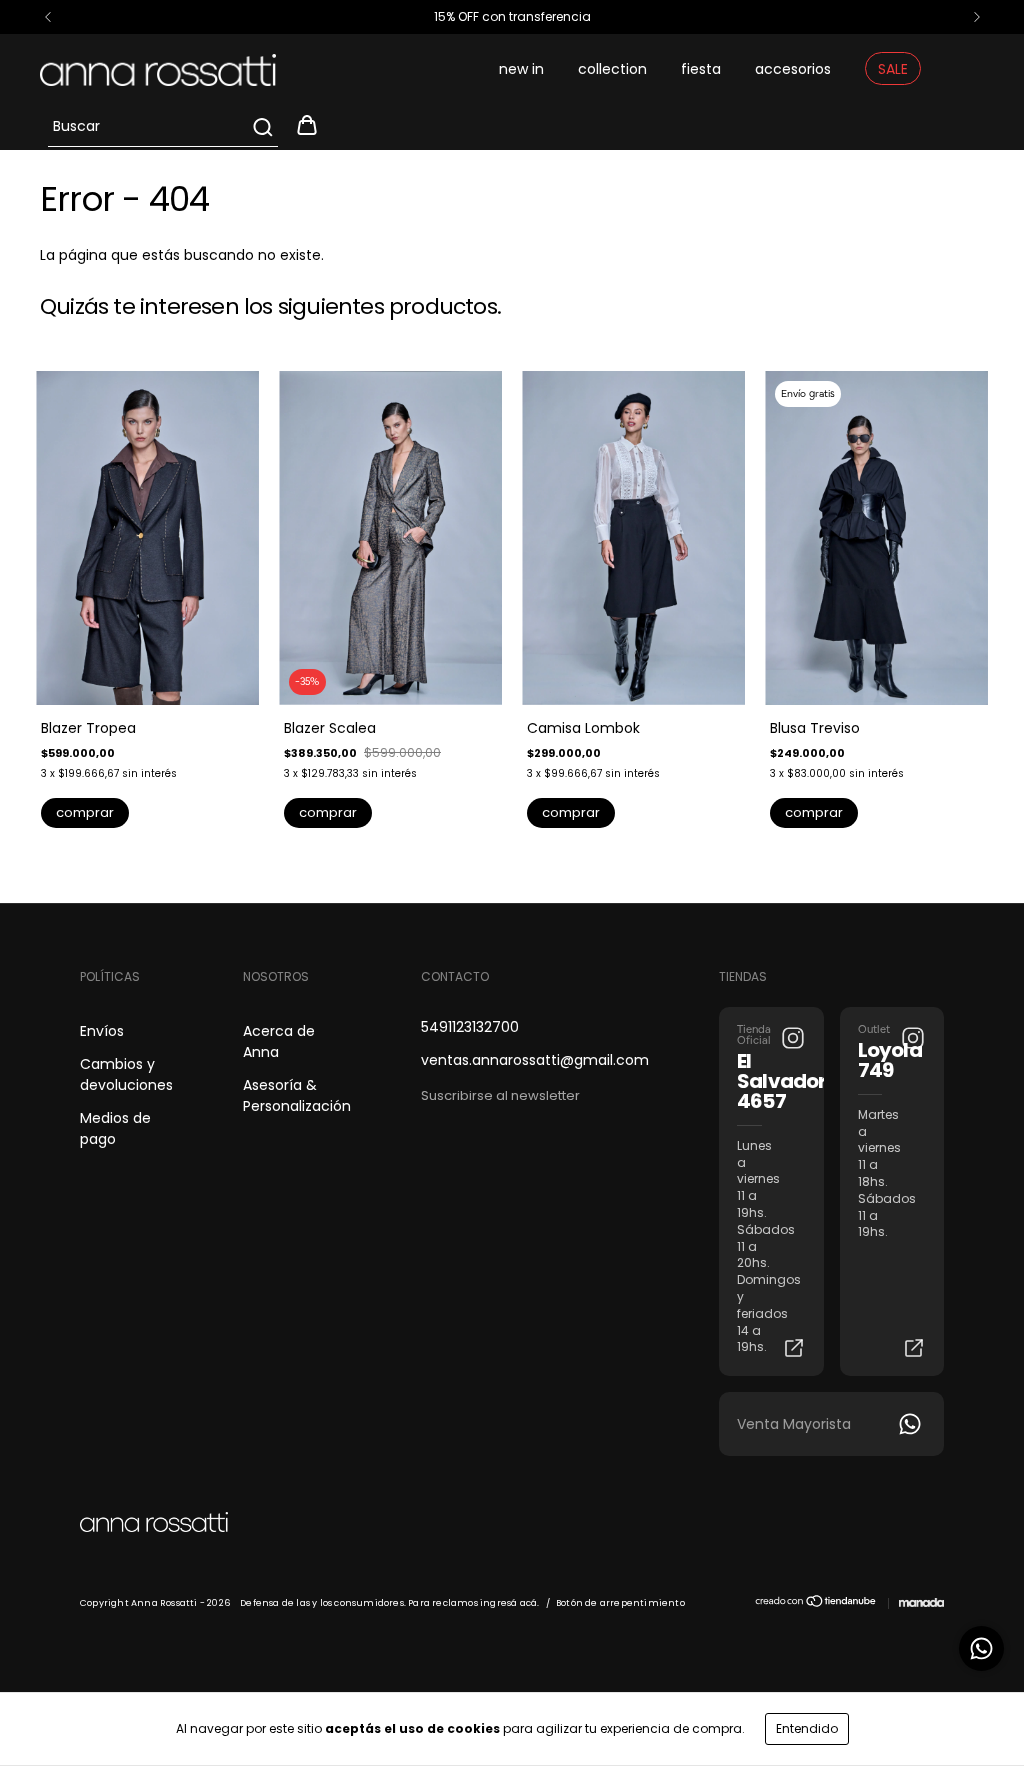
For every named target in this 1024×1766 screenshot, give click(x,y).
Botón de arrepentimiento (620, 1603)
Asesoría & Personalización (297, 1095)
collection (612, 69)
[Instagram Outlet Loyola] (913, 1038)
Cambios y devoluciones (126, 1074)
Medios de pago (115, 1128)
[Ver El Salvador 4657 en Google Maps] (794, 1348)
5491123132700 (470, 1027)
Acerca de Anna (279, 1041)
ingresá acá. (509, 1603)
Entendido (807, 1728)
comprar (85, 812)
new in (521, 69)
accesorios (793, 69)
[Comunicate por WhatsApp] (981, 1648)
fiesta (701, 69)
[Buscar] (261, 127)
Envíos (102, 1031)
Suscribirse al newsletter (500, 1095)
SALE (893, 69)
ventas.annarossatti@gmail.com (535, 1060)
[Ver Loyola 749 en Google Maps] (914, 1348)
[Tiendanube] (816, 1605)
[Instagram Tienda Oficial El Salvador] (793, 1038)
